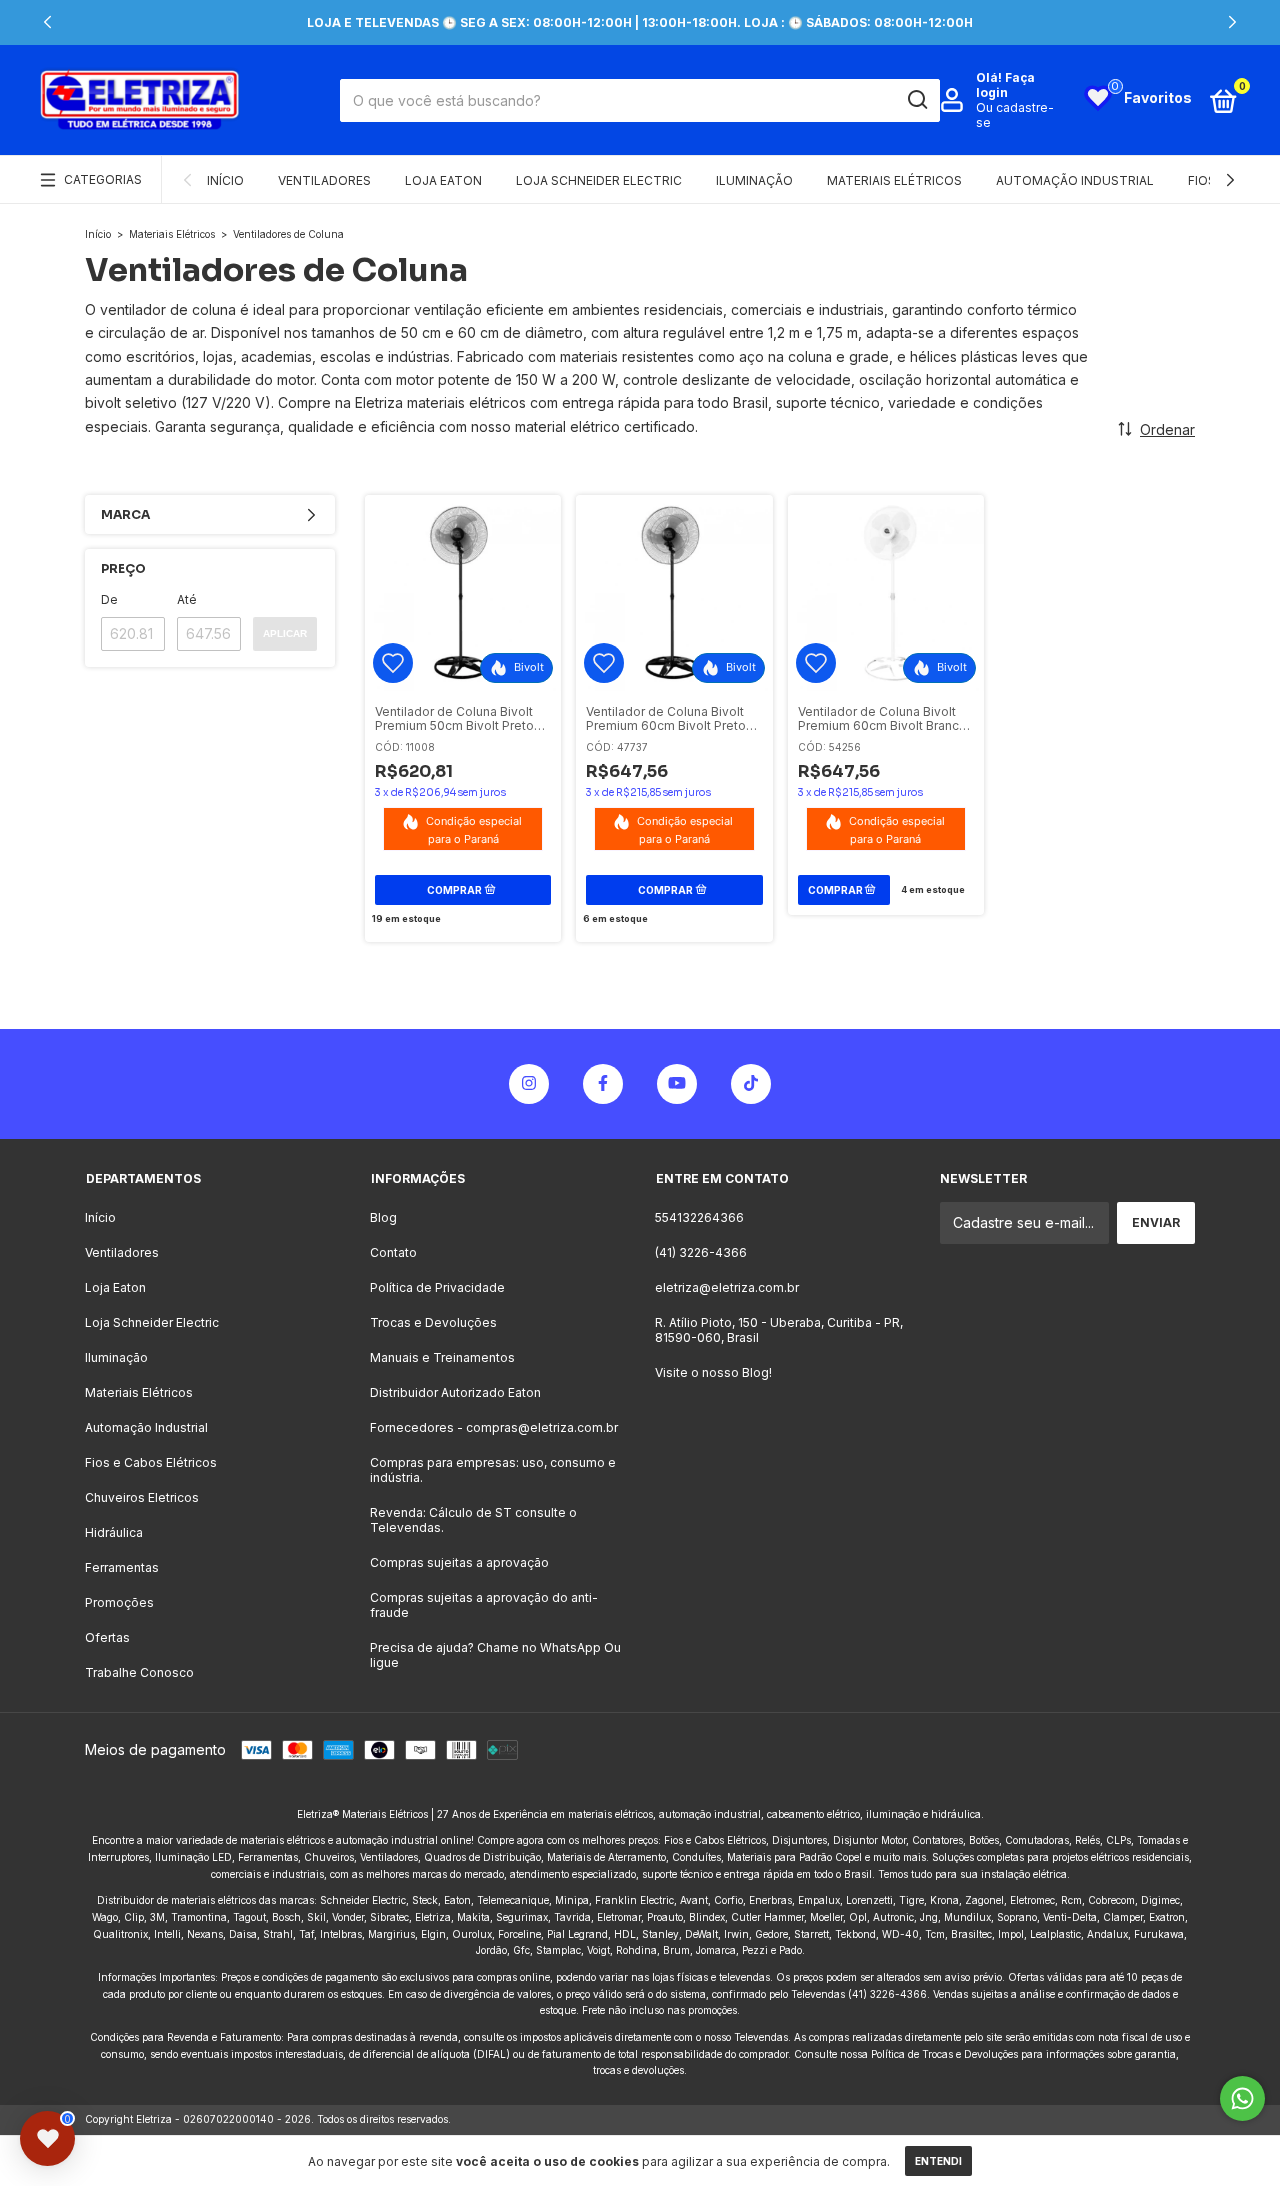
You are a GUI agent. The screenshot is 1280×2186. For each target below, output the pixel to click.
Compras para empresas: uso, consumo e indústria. (493, 1470)
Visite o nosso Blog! (713, 1372)
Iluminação (754, 180)
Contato (393, 1252)
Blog (383, 1217)
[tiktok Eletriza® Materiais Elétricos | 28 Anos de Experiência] (751, 1084)
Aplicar (285, 633)
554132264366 (699, 1217)
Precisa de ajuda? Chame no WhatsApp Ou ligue (495, 1655)
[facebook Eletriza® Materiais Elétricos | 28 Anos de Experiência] (603, 1084)
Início (225, 180)
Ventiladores (324, 180)
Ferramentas (122, 1567)
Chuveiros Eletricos (142, 1497)
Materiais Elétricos (894, 180)
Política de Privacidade (437, 1287)
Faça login (1005, 85)
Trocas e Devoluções (433, 1322)
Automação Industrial (1075, 180)
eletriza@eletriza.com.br (727, 1287)
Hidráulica (114, 1532)
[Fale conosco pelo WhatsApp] (1242, 2098)
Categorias (103, 179)
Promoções (119, 1602)
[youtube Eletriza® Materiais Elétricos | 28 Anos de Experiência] (677, 1084)
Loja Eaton (443, 180)
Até (187, 599)
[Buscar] (916, 100)
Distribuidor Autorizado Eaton (455, 1392)
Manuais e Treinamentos (442, 1357)
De (109, 599)
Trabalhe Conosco (139, 1672)
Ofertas (107, 1637)
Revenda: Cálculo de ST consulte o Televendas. (473, 1520)
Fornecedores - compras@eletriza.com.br (494, 1427)
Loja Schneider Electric (599, 180)
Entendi (938, 2161)
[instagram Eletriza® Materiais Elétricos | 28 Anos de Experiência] (529, 1084)
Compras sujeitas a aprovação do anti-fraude (484, 1605)
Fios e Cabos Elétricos (151, 1462)
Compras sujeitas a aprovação (459, 1562)
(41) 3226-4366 (701, 1252)
